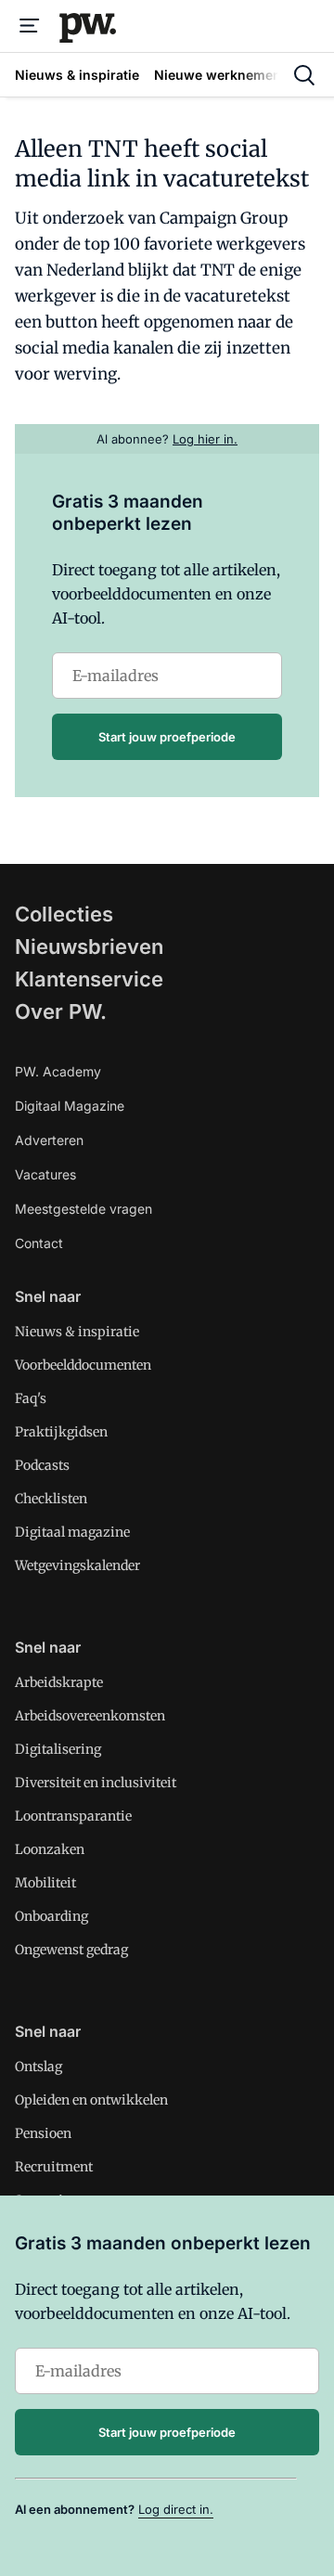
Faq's (31, 1398)
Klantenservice (89, 979)
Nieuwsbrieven (89, 947)
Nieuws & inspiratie (77, 1332)
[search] (304, 75)
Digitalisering (58, 1749)
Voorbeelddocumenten (83, 1365)
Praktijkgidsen (61, 1432)
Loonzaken (50, 1849)
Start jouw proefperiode (167, 737)
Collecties (64, 914)
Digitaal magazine (72, 1532)
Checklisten (51, 1499)
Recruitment (54, 2167)
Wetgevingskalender (77, 1565)
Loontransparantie (73, 1816)
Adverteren (49, 1140)
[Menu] (30, 26)
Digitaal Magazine (70, 1106)
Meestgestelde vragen (83, 1209)
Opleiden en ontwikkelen (91, 2100)
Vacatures (45, 1174)
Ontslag (39, 2067)
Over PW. (61, 1011)
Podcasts (42, 1465)
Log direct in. (176, 2509)
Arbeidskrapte (59, 1682)
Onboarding (51, 1916)
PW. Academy (58, 1071)
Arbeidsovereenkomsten (90, 1716)
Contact (39, 1243)
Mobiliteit (45, 1883)
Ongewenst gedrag (71, 1950)
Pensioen (43, 2133)
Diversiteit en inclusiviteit (96, 1783)
